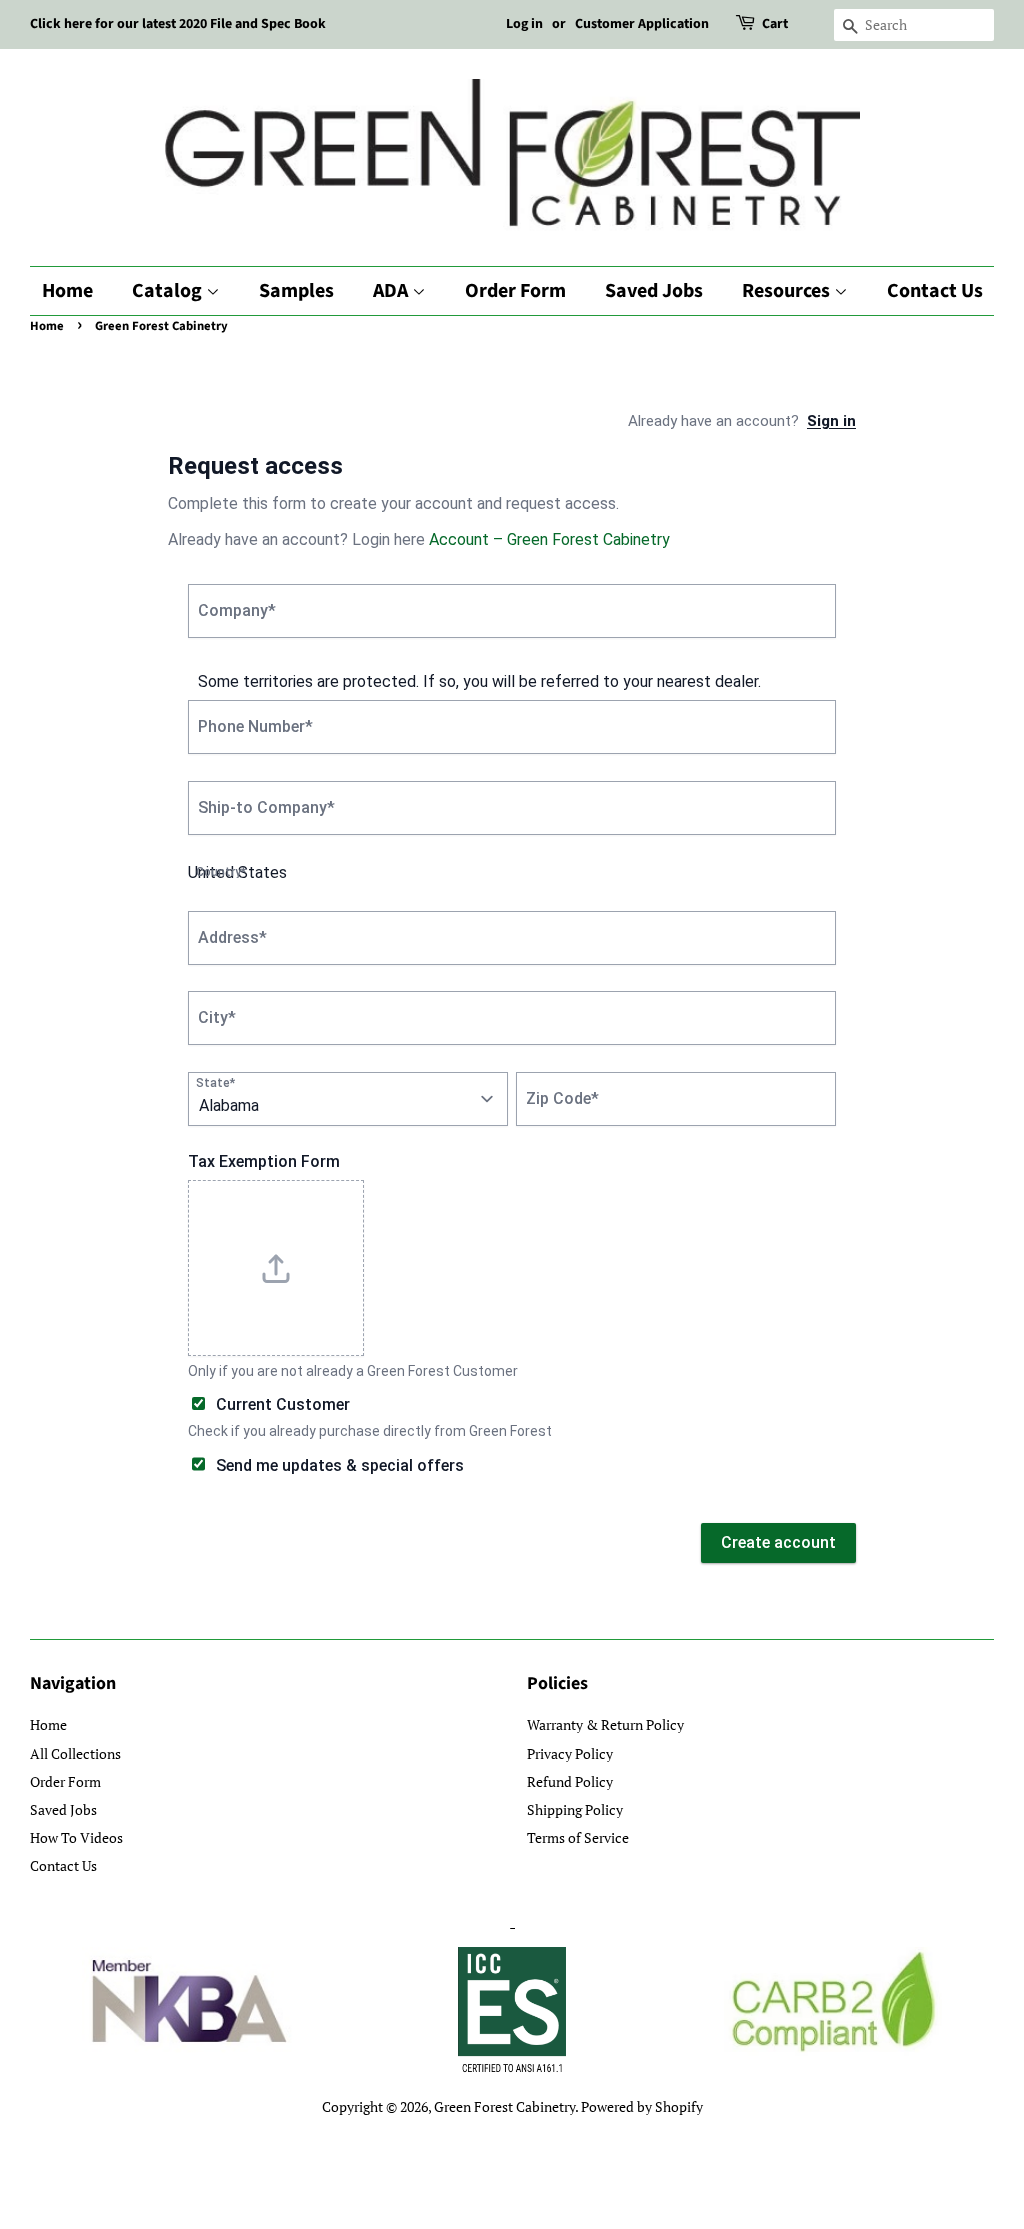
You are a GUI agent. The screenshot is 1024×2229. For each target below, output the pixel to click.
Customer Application (642, 24)
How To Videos (76, 1837)
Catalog (169, 291)
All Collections (75, 1753)
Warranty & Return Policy (605, 1724)
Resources (788, 291)
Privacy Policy (570, 1753)
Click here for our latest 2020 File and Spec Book (178, 24)
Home (67, 291)
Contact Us (935, 291)
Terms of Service (578, 1837)
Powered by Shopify (642, 2106)
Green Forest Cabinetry (504, 2106)
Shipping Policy (575, 1809)
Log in (524, 24)
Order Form (515, 291)
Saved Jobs (654, 291)
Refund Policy (570, 1781)
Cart (775, 24)
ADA (392, 291)
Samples (296, 291)
